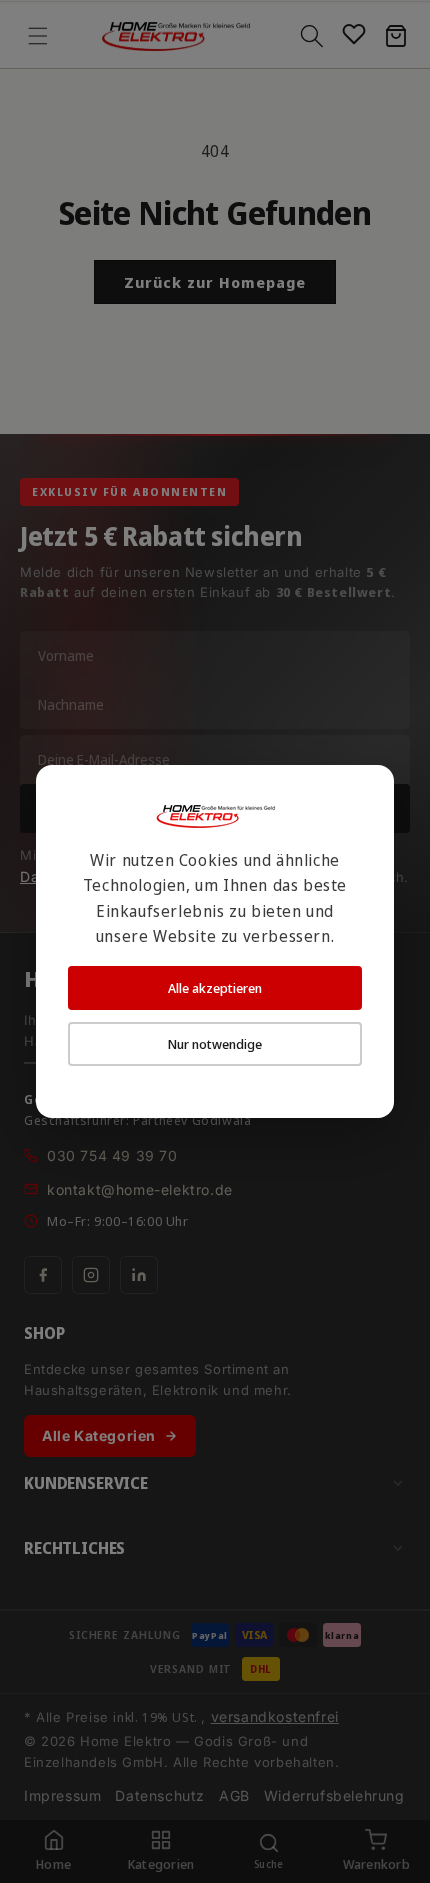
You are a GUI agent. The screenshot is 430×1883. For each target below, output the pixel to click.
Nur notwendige (215, 1044)
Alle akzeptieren (215, 988)
